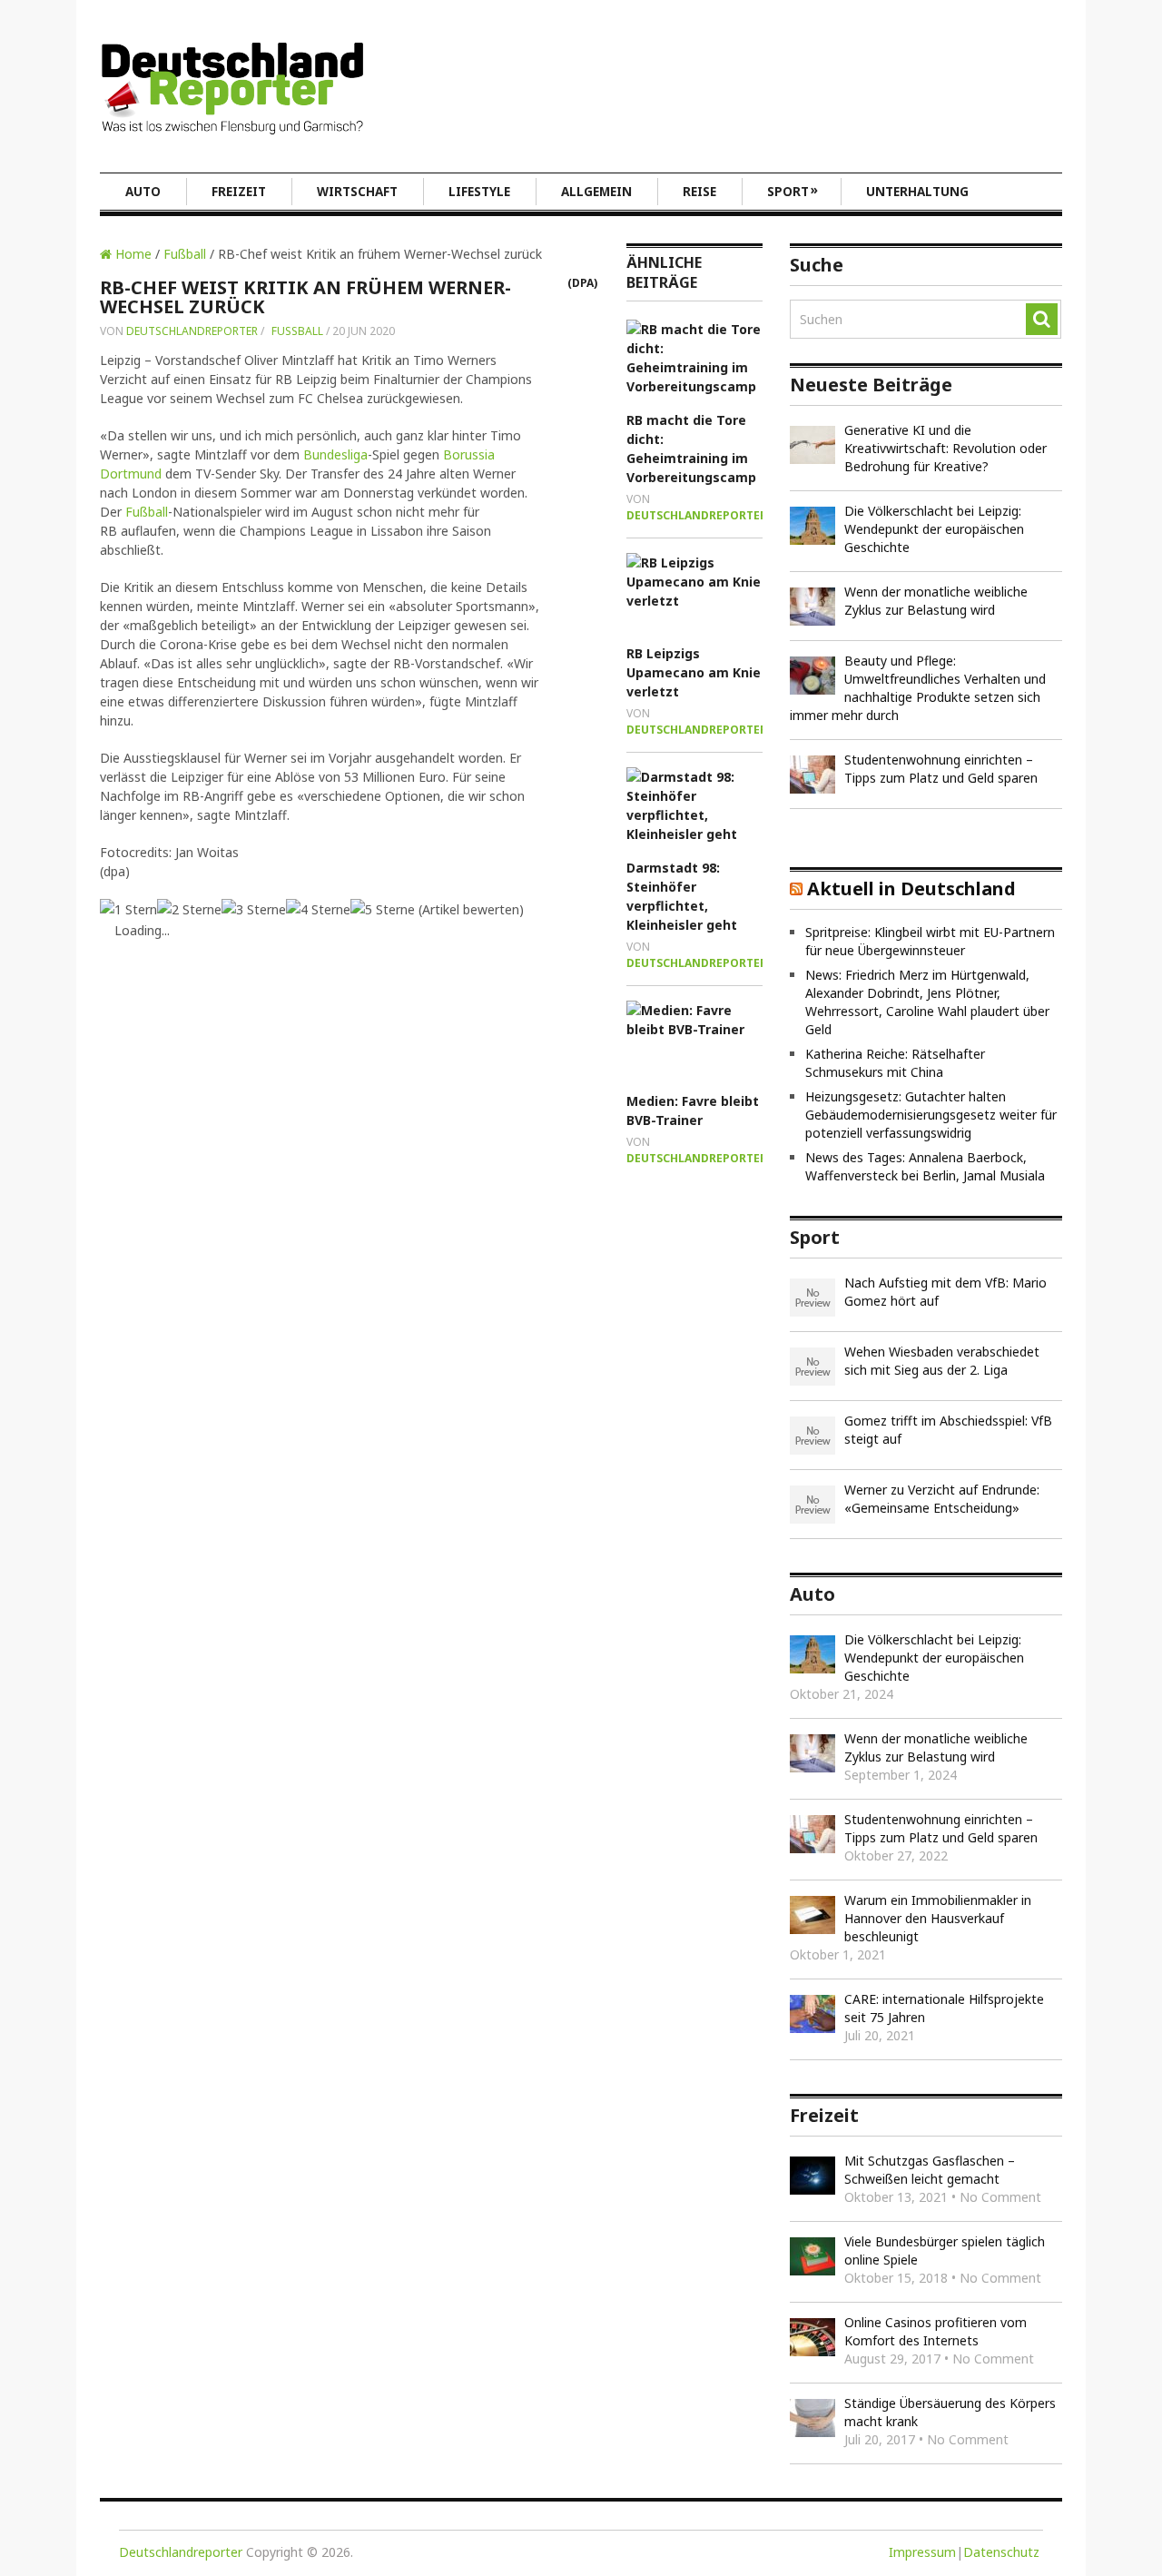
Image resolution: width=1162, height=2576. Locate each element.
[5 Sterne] (383, 909)
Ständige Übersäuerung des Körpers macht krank (950, 2412)
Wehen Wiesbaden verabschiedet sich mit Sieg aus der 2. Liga (942, 1361)
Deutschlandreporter (192, 331)
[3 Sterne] (254, 909)
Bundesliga (335, 454)
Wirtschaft (357, 192)
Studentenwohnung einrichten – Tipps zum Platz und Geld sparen (941, 769)
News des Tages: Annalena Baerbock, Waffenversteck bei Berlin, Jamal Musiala (925, 1166)
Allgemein (596, 192)
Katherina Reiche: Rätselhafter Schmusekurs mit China (895, 1063)
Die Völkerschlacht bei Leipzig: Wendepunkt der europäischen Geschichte (934, 529)
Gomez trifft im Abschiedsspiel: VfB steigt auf (948, 1430)
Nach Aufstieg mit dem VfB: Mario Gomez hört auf (945, 1292)
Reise (699, 192)
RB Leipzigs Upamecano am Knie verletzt (694, 672)
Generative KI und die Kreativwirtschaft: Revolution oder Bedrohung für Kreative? (945, 448)
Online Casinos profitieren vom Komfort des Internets (936, 2331)
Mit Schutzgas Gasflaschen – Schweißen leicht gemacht (930, 2170)
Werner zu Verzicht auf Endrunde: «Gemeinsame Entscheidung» (942, 1499)
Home (132, 254)
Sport (793, 191)
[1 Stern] (128, 909)
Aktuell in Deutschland (911, 888)
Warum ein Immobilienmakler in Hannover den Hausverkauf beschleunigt (938, 1918)
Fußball (185, 254)
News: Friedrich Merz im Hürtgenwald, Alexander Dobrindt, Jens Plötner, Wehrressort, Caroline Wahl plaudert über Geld (927, 1002)
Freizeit (239, 192)
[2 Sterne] (189, 909)
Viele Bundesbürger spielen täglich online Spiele (945, 2250)
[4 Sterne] (318, 909)
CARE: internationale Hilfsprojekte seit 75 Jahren (944, 2008)
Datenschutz (1001, 2552)
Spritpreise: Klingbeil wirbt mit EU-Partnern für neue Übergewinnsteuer (930, 941)
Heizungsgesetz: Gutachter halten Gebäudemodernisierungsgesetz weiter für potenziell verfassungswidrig (931, 1115)
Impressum (922, 2552)
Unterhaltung (917, 192)
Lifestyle (479, 192)
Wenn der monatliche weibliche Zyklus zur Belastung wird (936, 601)
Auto (143, 192)
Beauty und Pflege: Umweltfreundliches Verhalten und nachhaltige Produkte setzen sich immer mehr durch (918, 688)
